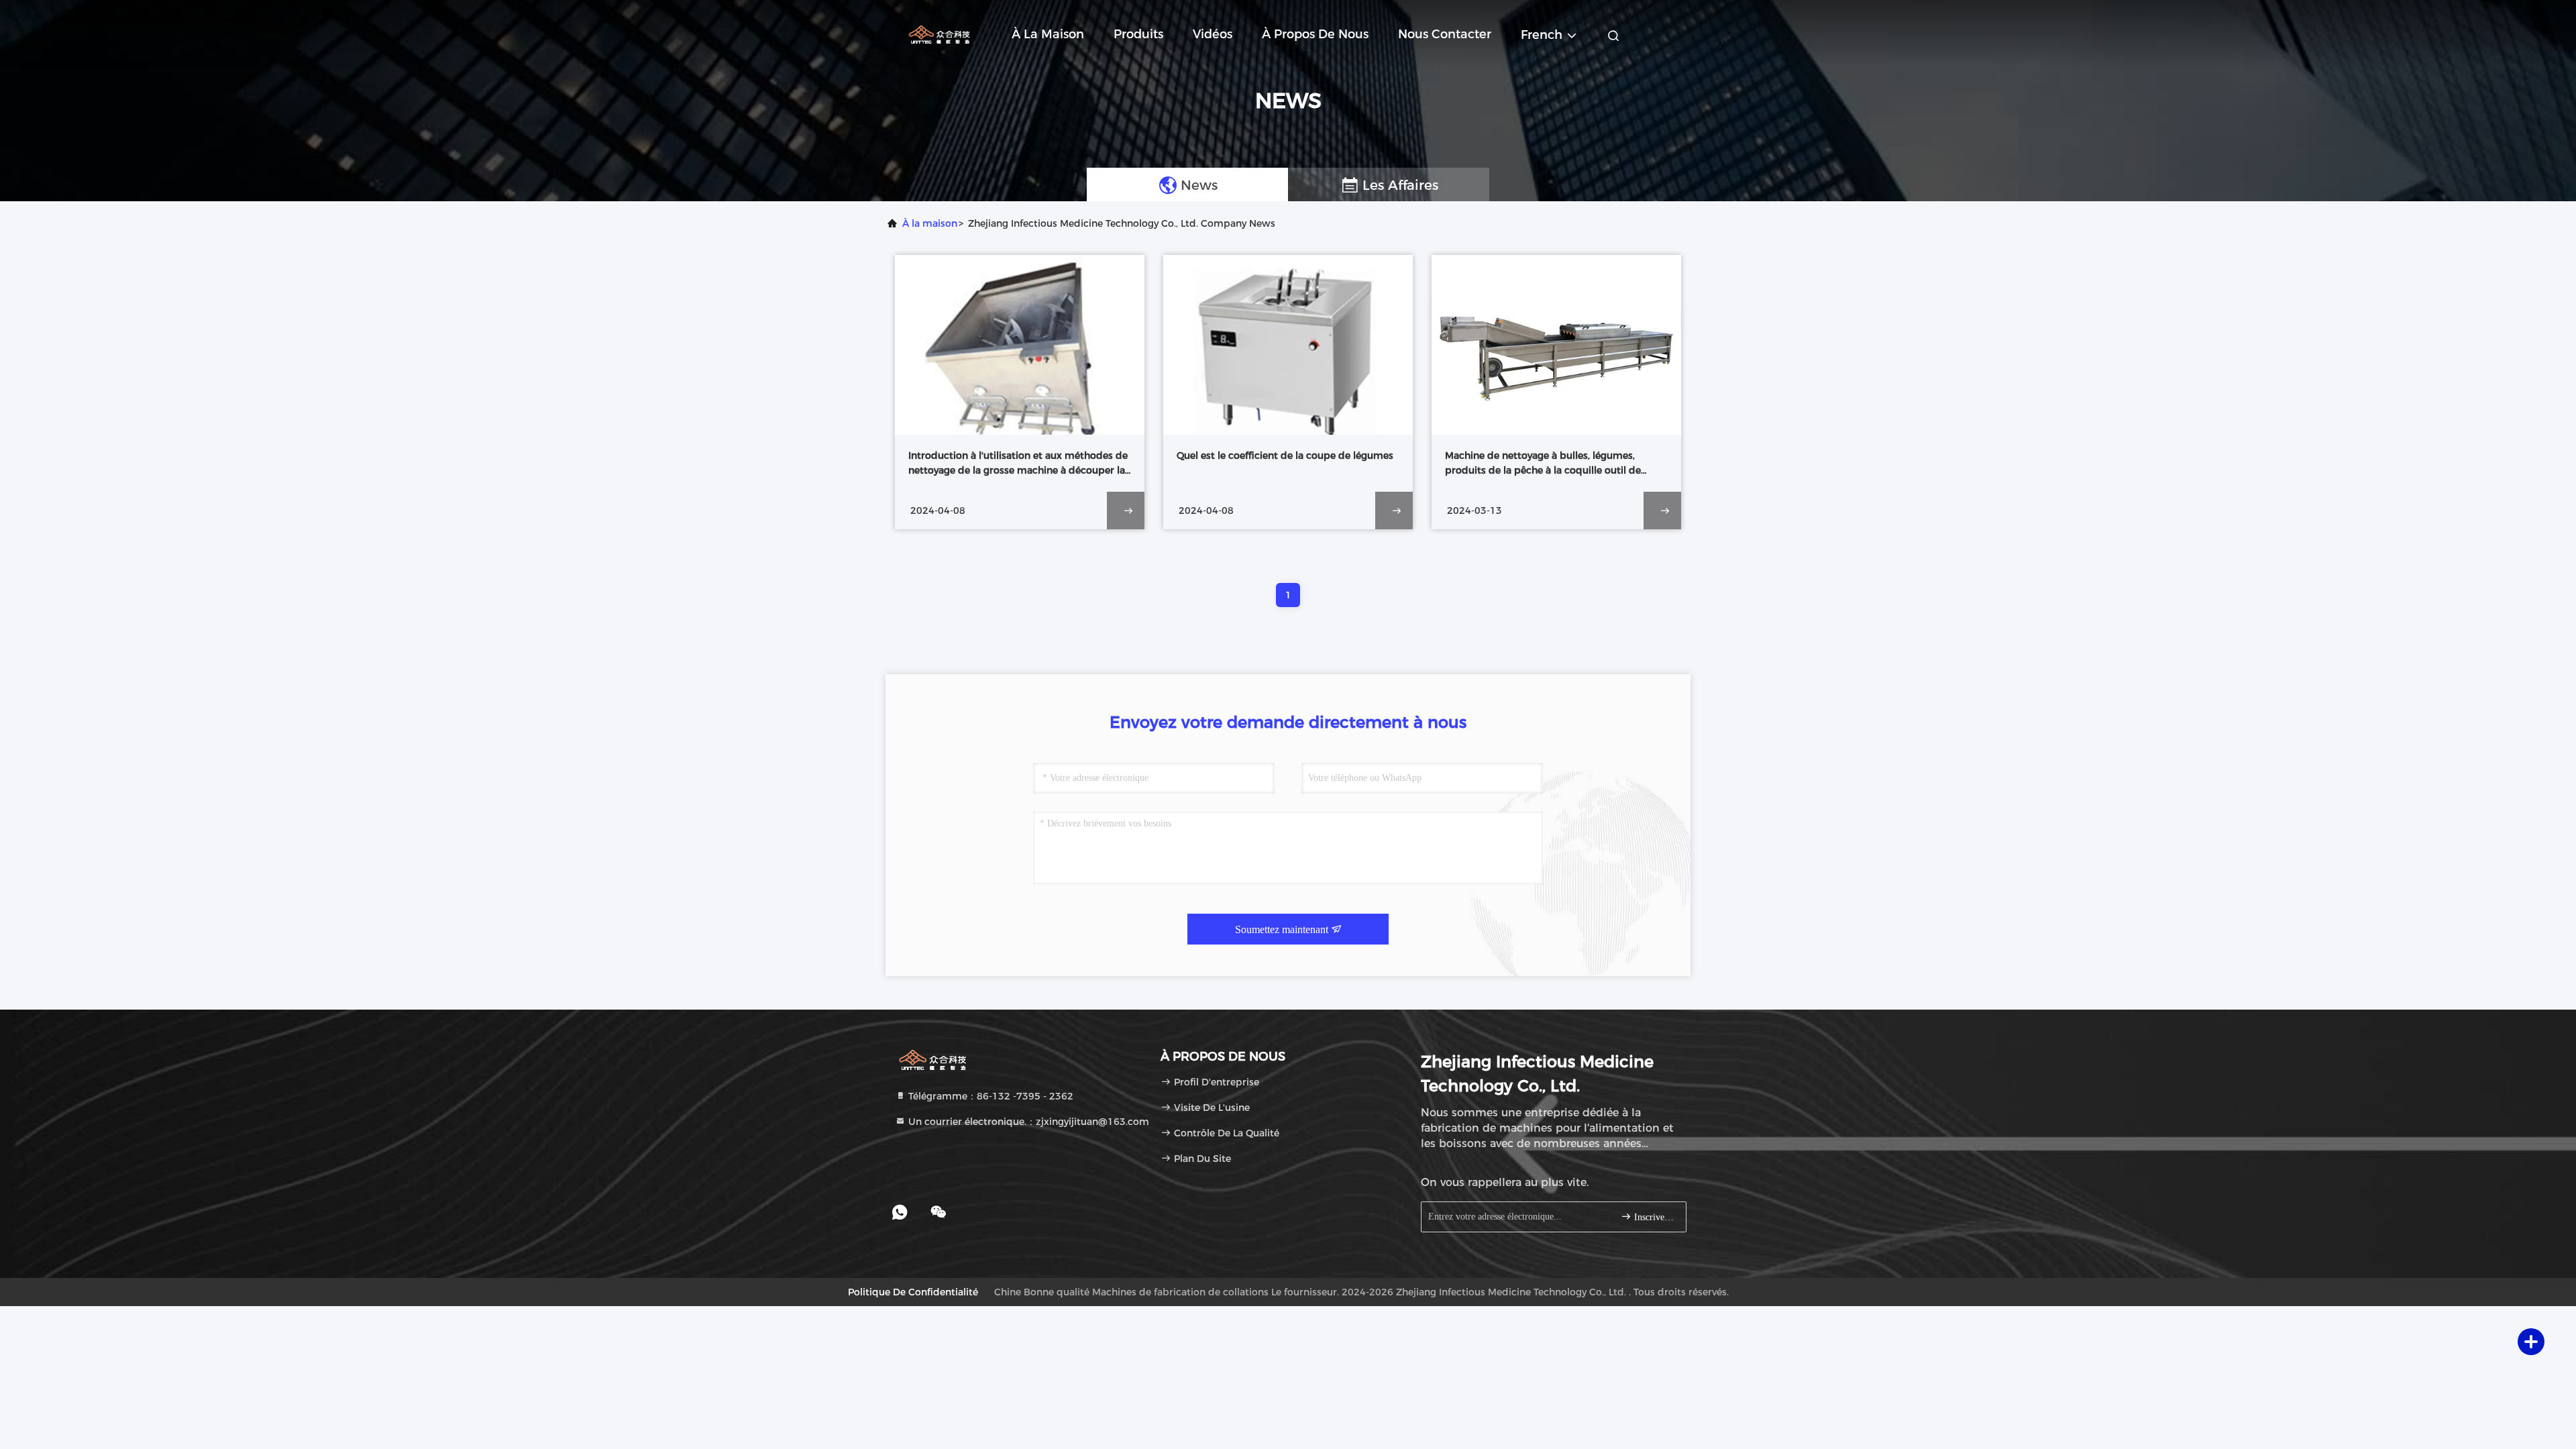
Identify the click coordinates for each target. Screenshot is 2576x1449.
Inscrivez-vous (1653, 1217)
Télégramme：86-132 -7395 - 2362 (989, 1096)
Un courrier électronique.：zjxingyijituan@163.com (1027, 1122)
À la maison (1048, 34)
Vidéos (1213, 34)
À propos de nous (1315, 34)
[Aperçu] (939, 34)
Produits (1138, 34)
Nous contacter (1445, 34)
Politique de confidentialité (913, 1292)
